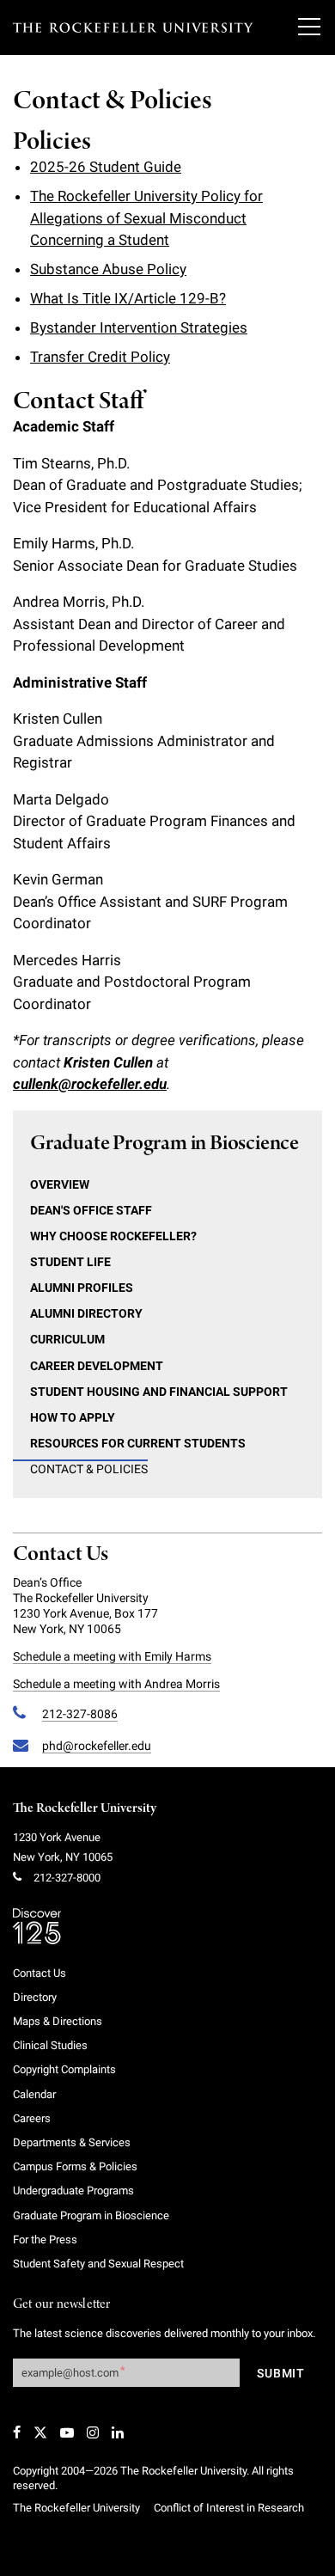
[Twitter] (40, 2432)
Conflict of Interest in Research (229, 2508)
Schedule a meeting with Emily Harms (112, 1656)
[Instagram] (93, 2432)
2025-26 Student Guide (106, 167)
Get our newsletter (62, 2305)
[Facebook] (17, 2432)
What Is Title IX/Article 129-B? (128, 298)
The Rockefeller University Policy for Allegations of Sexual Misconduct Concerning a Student (146, 218)
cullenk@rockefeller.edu (90, 1084)
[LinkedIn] (118, 2432)
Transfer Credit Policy (100, 357)
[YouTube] (67, 2432)
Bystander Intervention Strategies (139, 327)
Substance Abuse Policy (108, 269)
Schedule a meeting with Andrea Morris (116, 1684)
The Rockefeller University (85, 1808)
